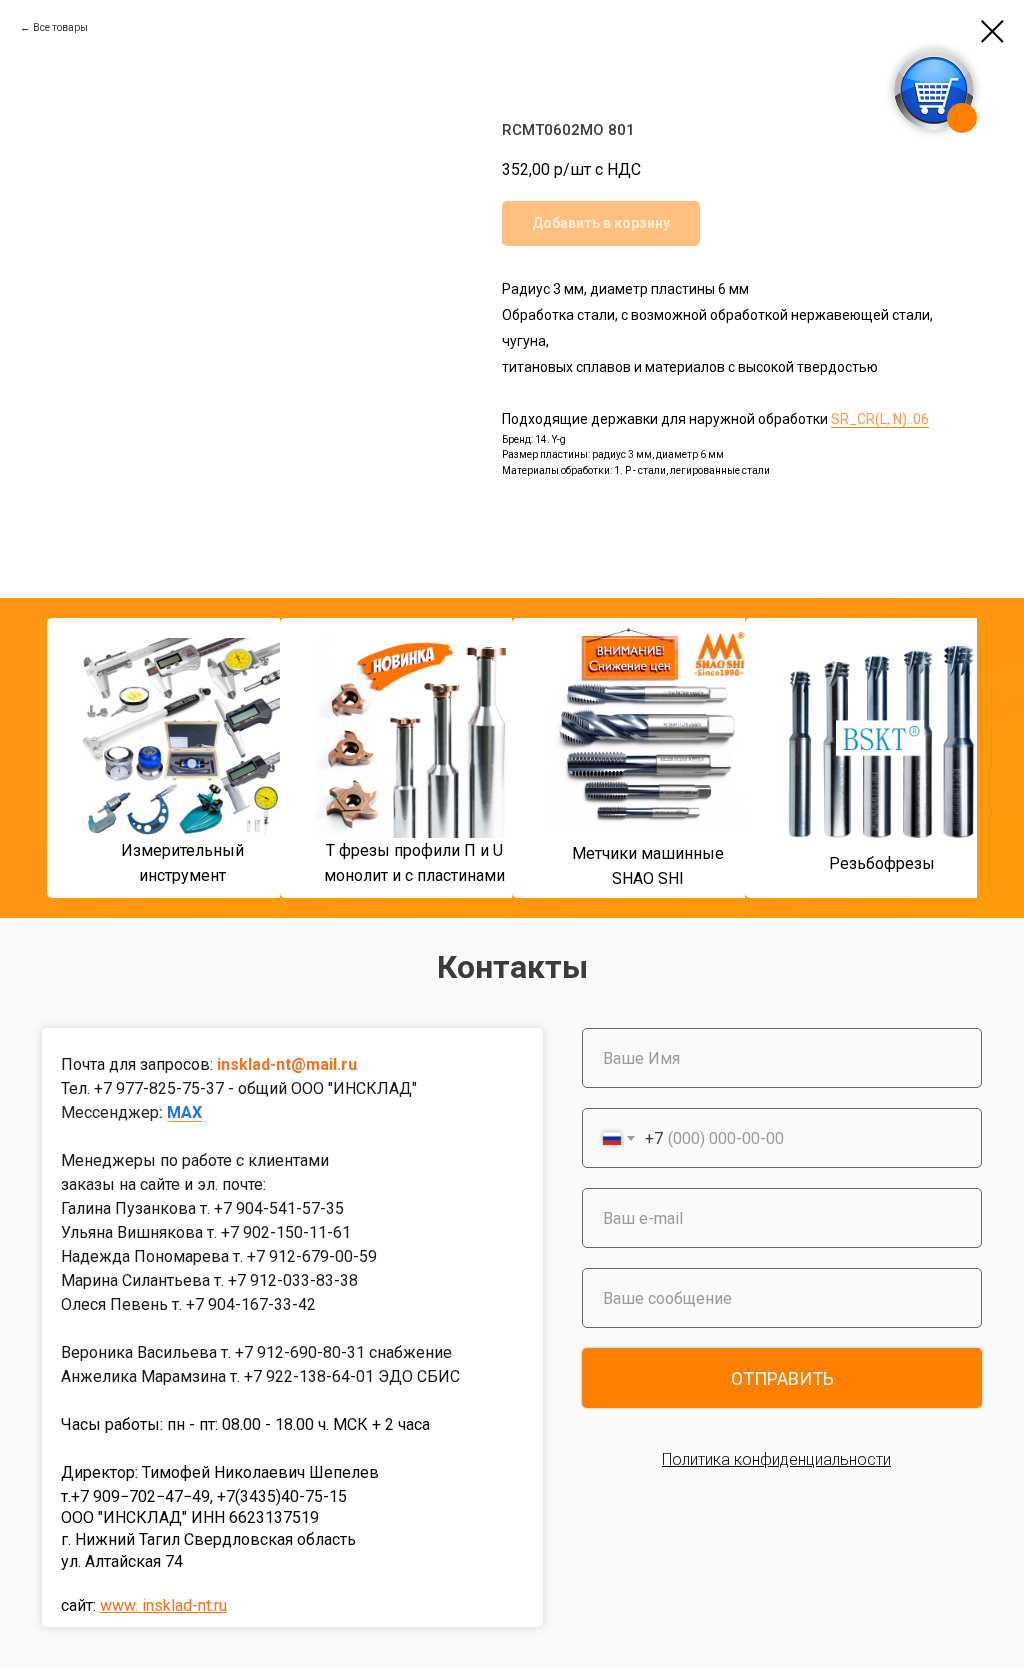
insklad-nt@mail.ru (287, 1064)
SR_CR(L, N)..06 (880, 419)
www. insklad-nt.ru (163, 1605)
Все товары (60, 27)
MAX (184, 1112)
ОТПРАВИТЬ (782, 1378)
